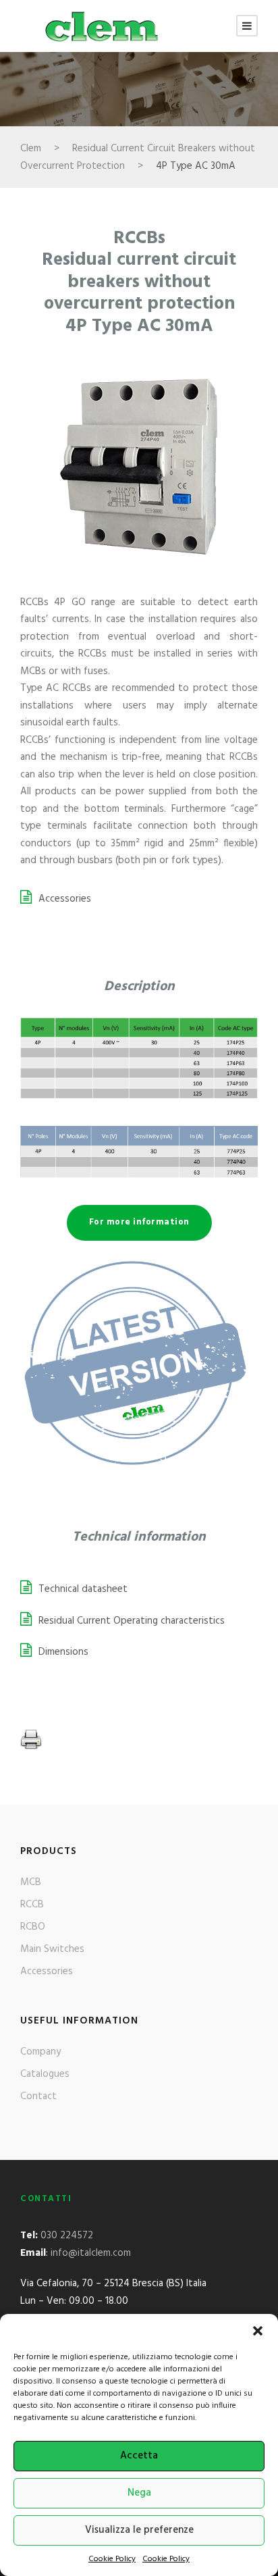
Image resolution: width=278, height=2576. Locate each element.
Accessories (65, 899)
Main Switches (52, 1949)
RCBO (33, 1927)
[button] (258, 2331)
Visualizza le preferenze (139, 2530)
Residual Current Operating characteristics (132, 1621)
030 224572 (67, 2236)
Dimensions (63, 1652)
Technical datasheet (83, 1589)
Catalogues (45, 2074)
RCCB (32, 1905)
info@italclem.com (91, 2253)
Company (40, 2052)
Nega (139, 2493)
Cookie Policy (112, 2559)
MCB (31, 1882)
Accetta (139, 2456)
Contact (38, 2096)
